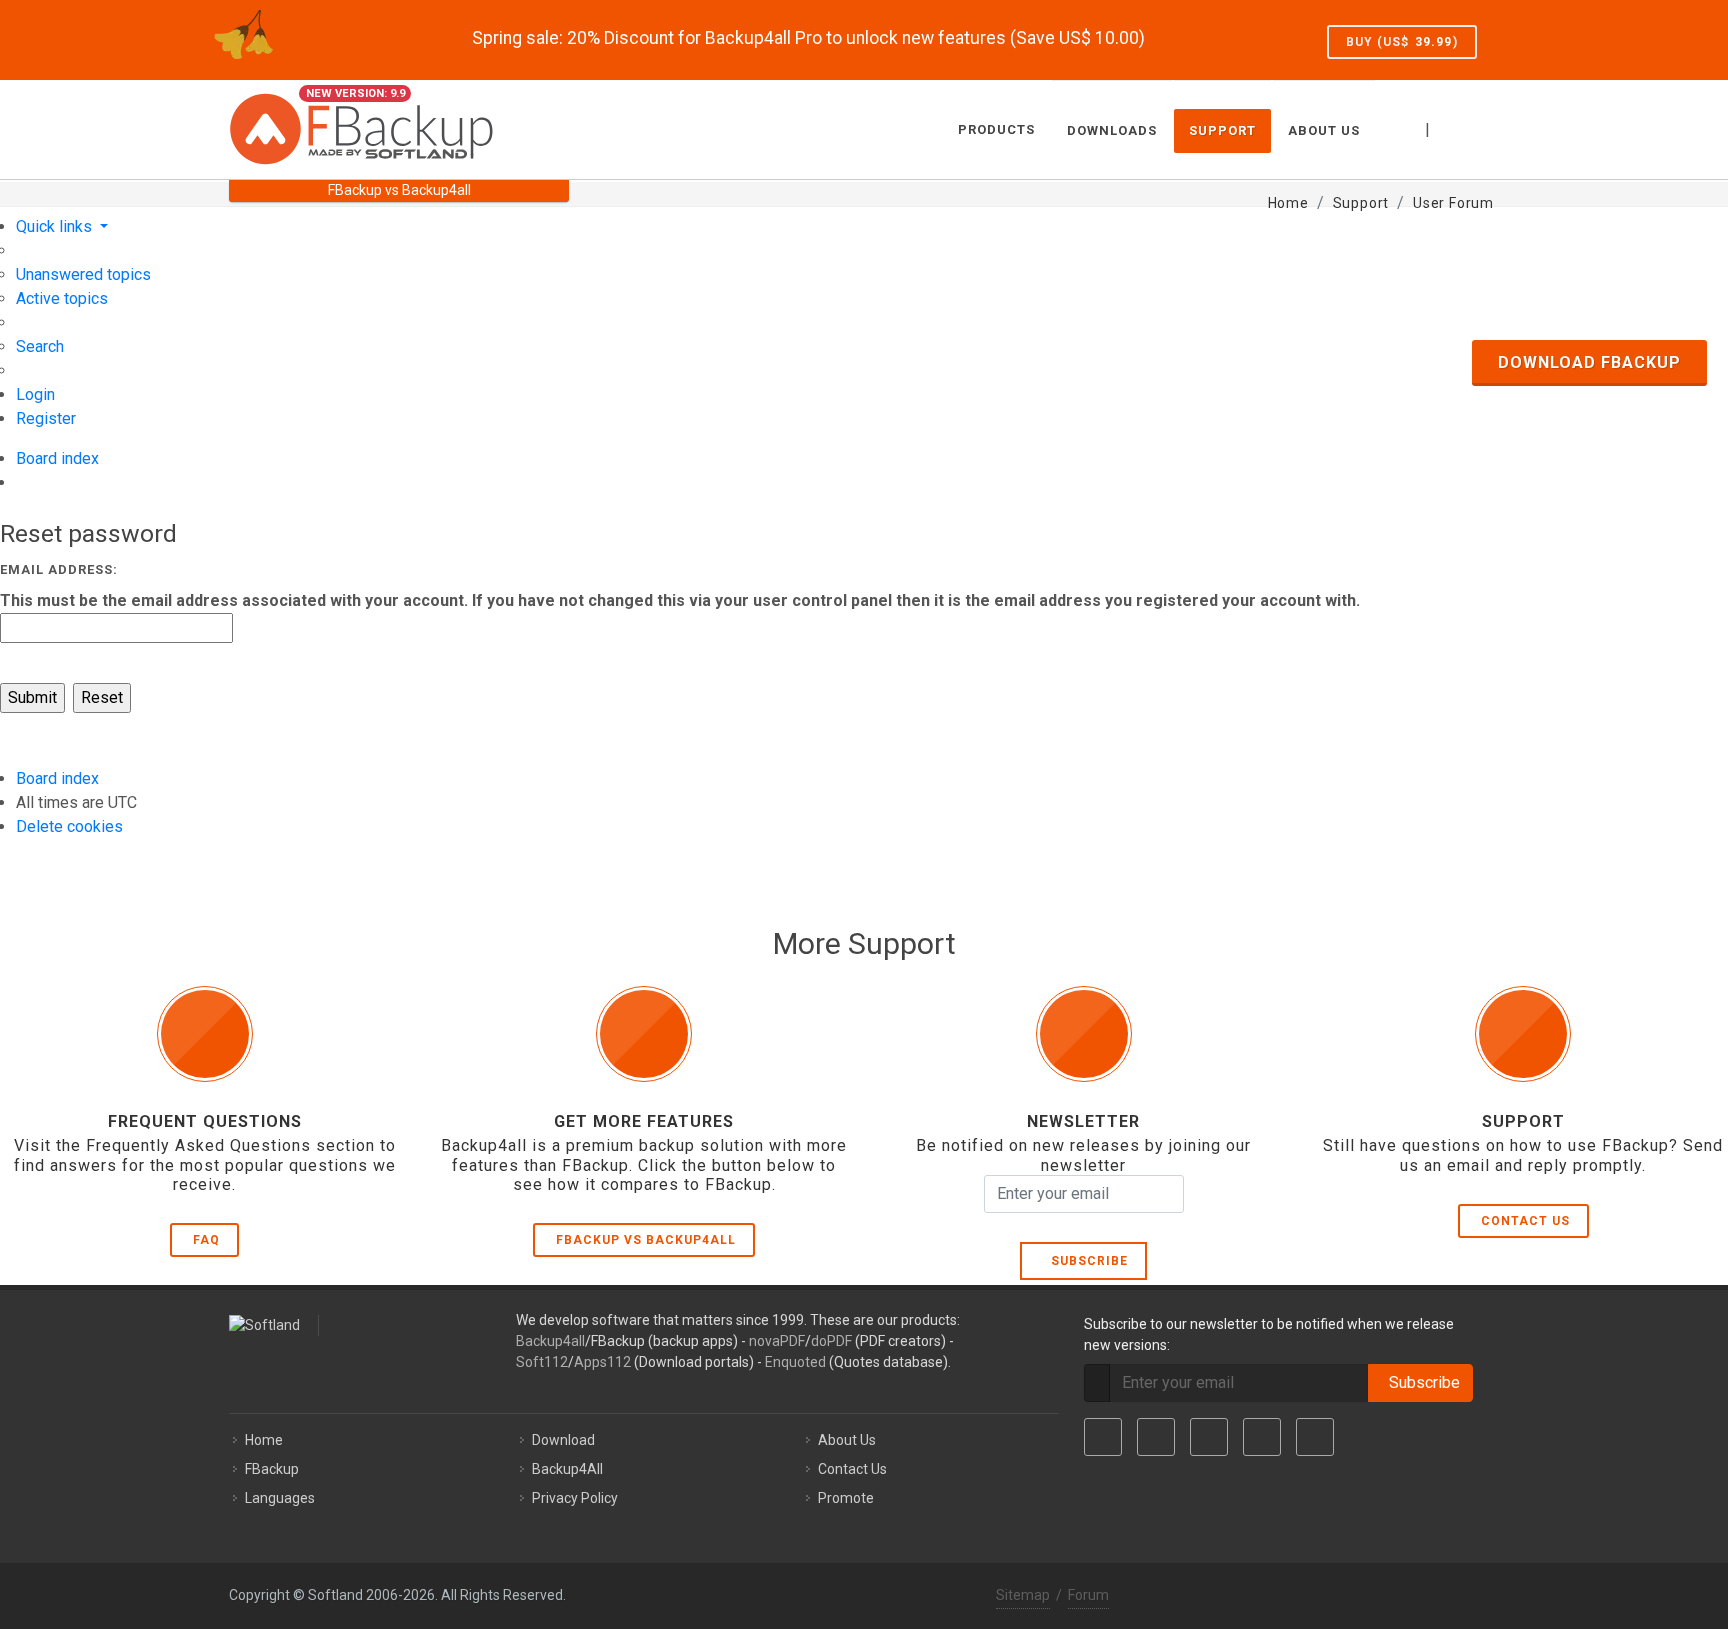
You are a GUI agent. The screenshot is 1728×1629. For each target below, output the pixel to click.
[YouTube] (1262, 1437)
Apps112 (602, 1362)
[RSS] (1315, 1437)
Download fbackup (1589, 362)
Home (264, 1440)
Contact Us (1525, 1221)
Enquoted (795, 1362)
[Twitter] (1156, 1437)
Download (563, 1440)
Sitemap (1023, 1595)
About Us (847, 1440)
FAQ (206, 1240)
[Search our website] (1477, 127)
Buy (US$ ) (1402, 42)
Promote (846, 1498)
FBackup (272, 1469)
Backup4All (567, 1469)
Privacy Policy (575, 1498)
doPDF (831, 1341)
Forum (1088, 1595)
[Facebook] (1103, 1437)
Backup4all (550, 1341)
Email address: (59, 569)
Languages (280, 1498)
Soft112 (542, 1362)
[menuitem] (83, 274)
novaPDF (777, 1341)
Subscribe (1085, 1261)
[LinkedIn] (1209, 1437)
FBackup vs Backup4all (646, 1240)
